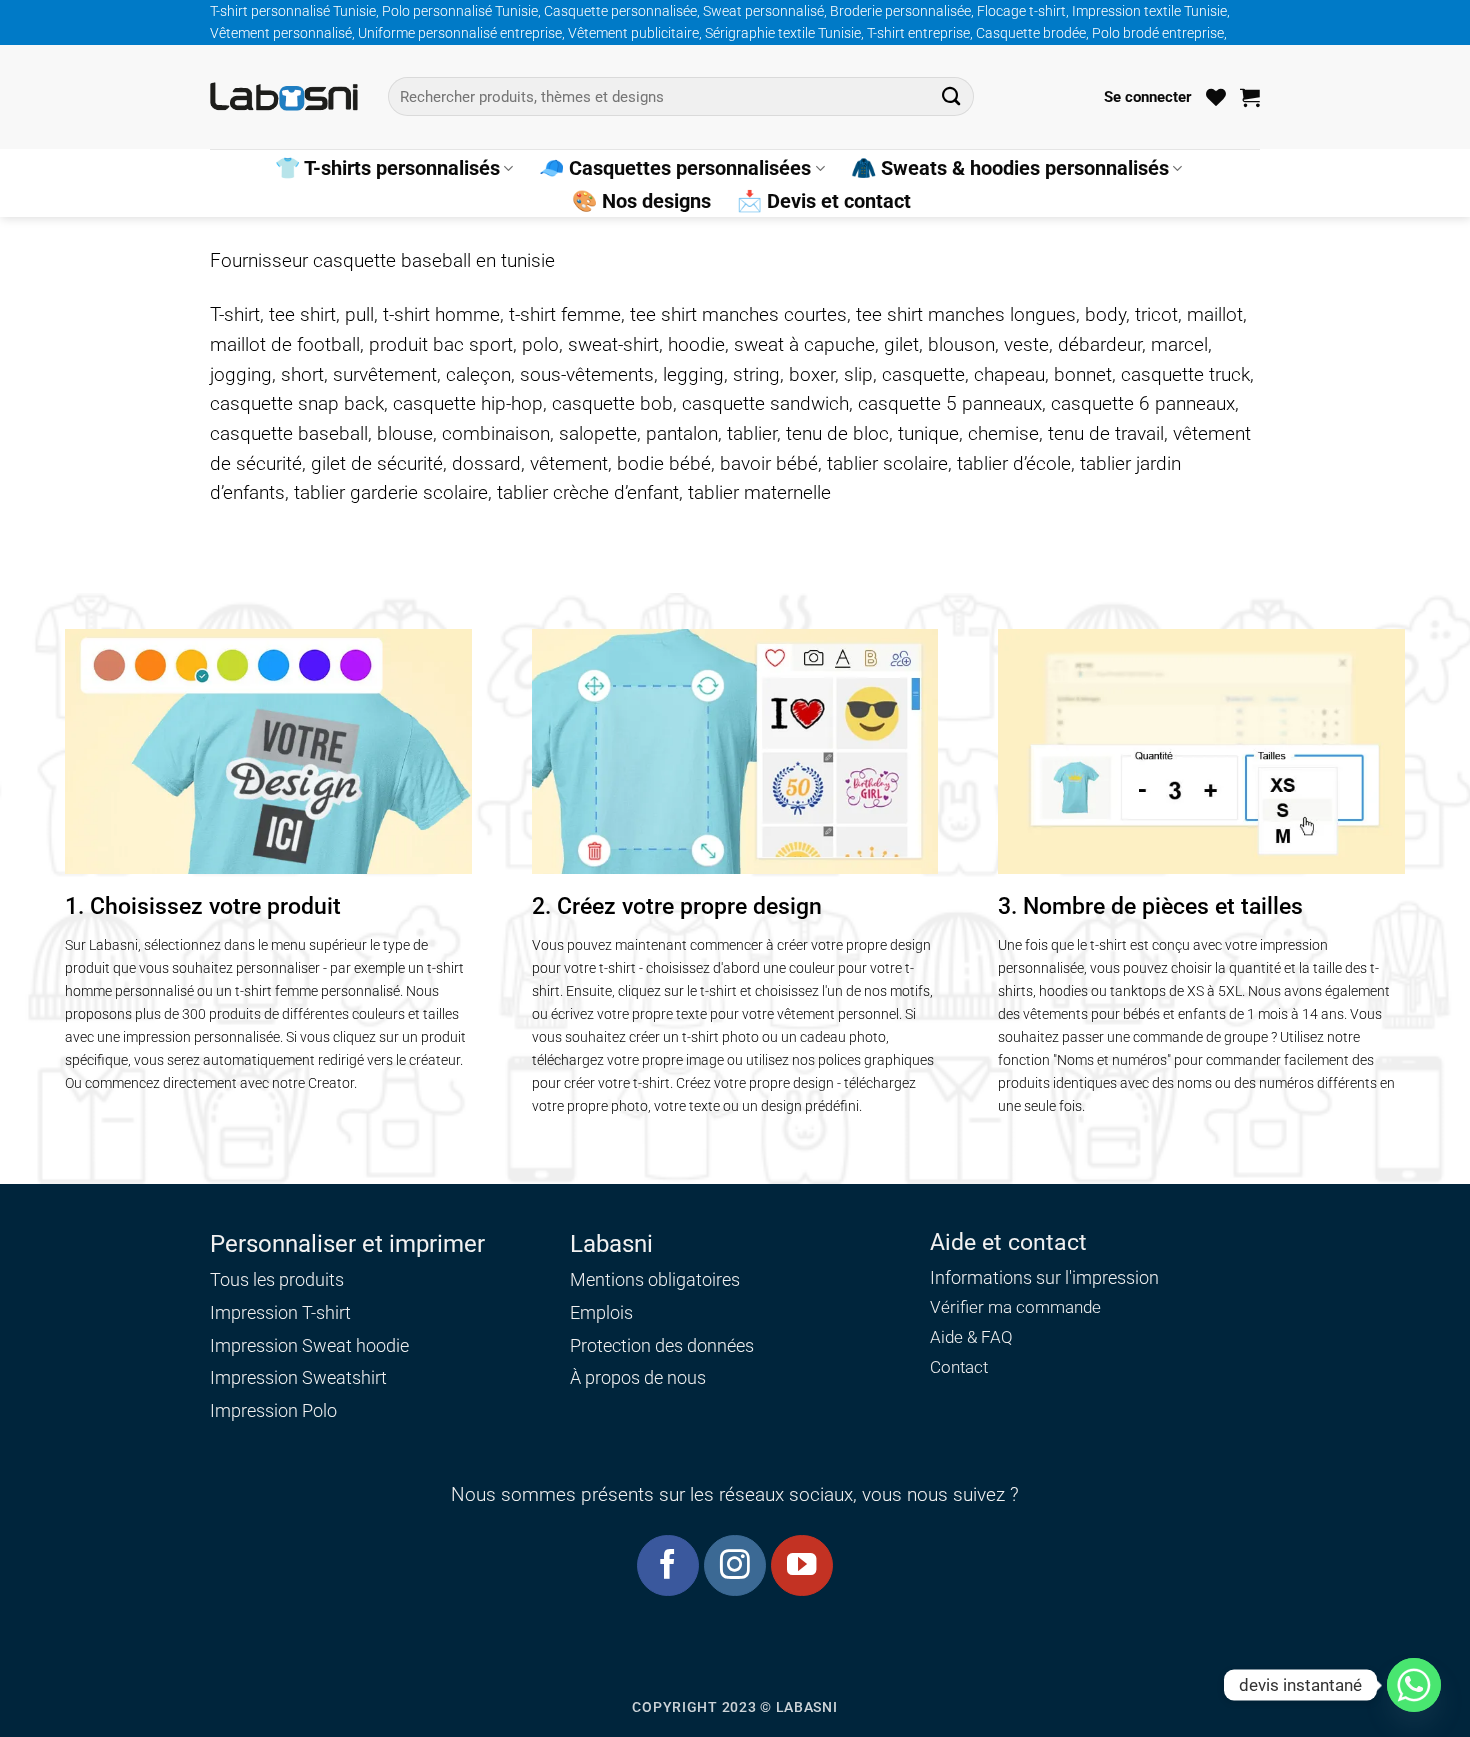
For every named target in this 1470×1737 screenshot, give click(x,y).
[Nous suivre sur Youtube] (801, 1565)
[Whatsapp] (1414, 1685)
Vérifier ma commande (1015, 1307)
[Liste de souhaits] (1216, 97)
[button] (1148, 97)
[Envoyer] (951, 96)
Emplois (601, 1312)
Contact (959, 1367)
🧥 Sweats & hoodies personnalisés (1010, 168)
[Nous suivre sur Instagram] (734, 1565)
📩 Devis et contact (824, 201)
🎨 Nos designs (641, 201)
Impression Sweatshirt (298, 1377)
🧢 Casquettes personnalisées (675, 168)
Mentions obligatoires (655, 1279)
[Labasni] (284, 96)
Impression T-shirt (280, 1312)
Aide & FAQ (971, 1337)
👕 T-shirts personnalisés (387, 168)
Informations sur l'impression (1044, 1278)
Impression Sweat (281, 1345)
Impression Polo (273, 1410)
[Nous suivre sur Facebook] (667, 1565)
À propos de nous (638, 1377)
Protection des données (662, 1345)
